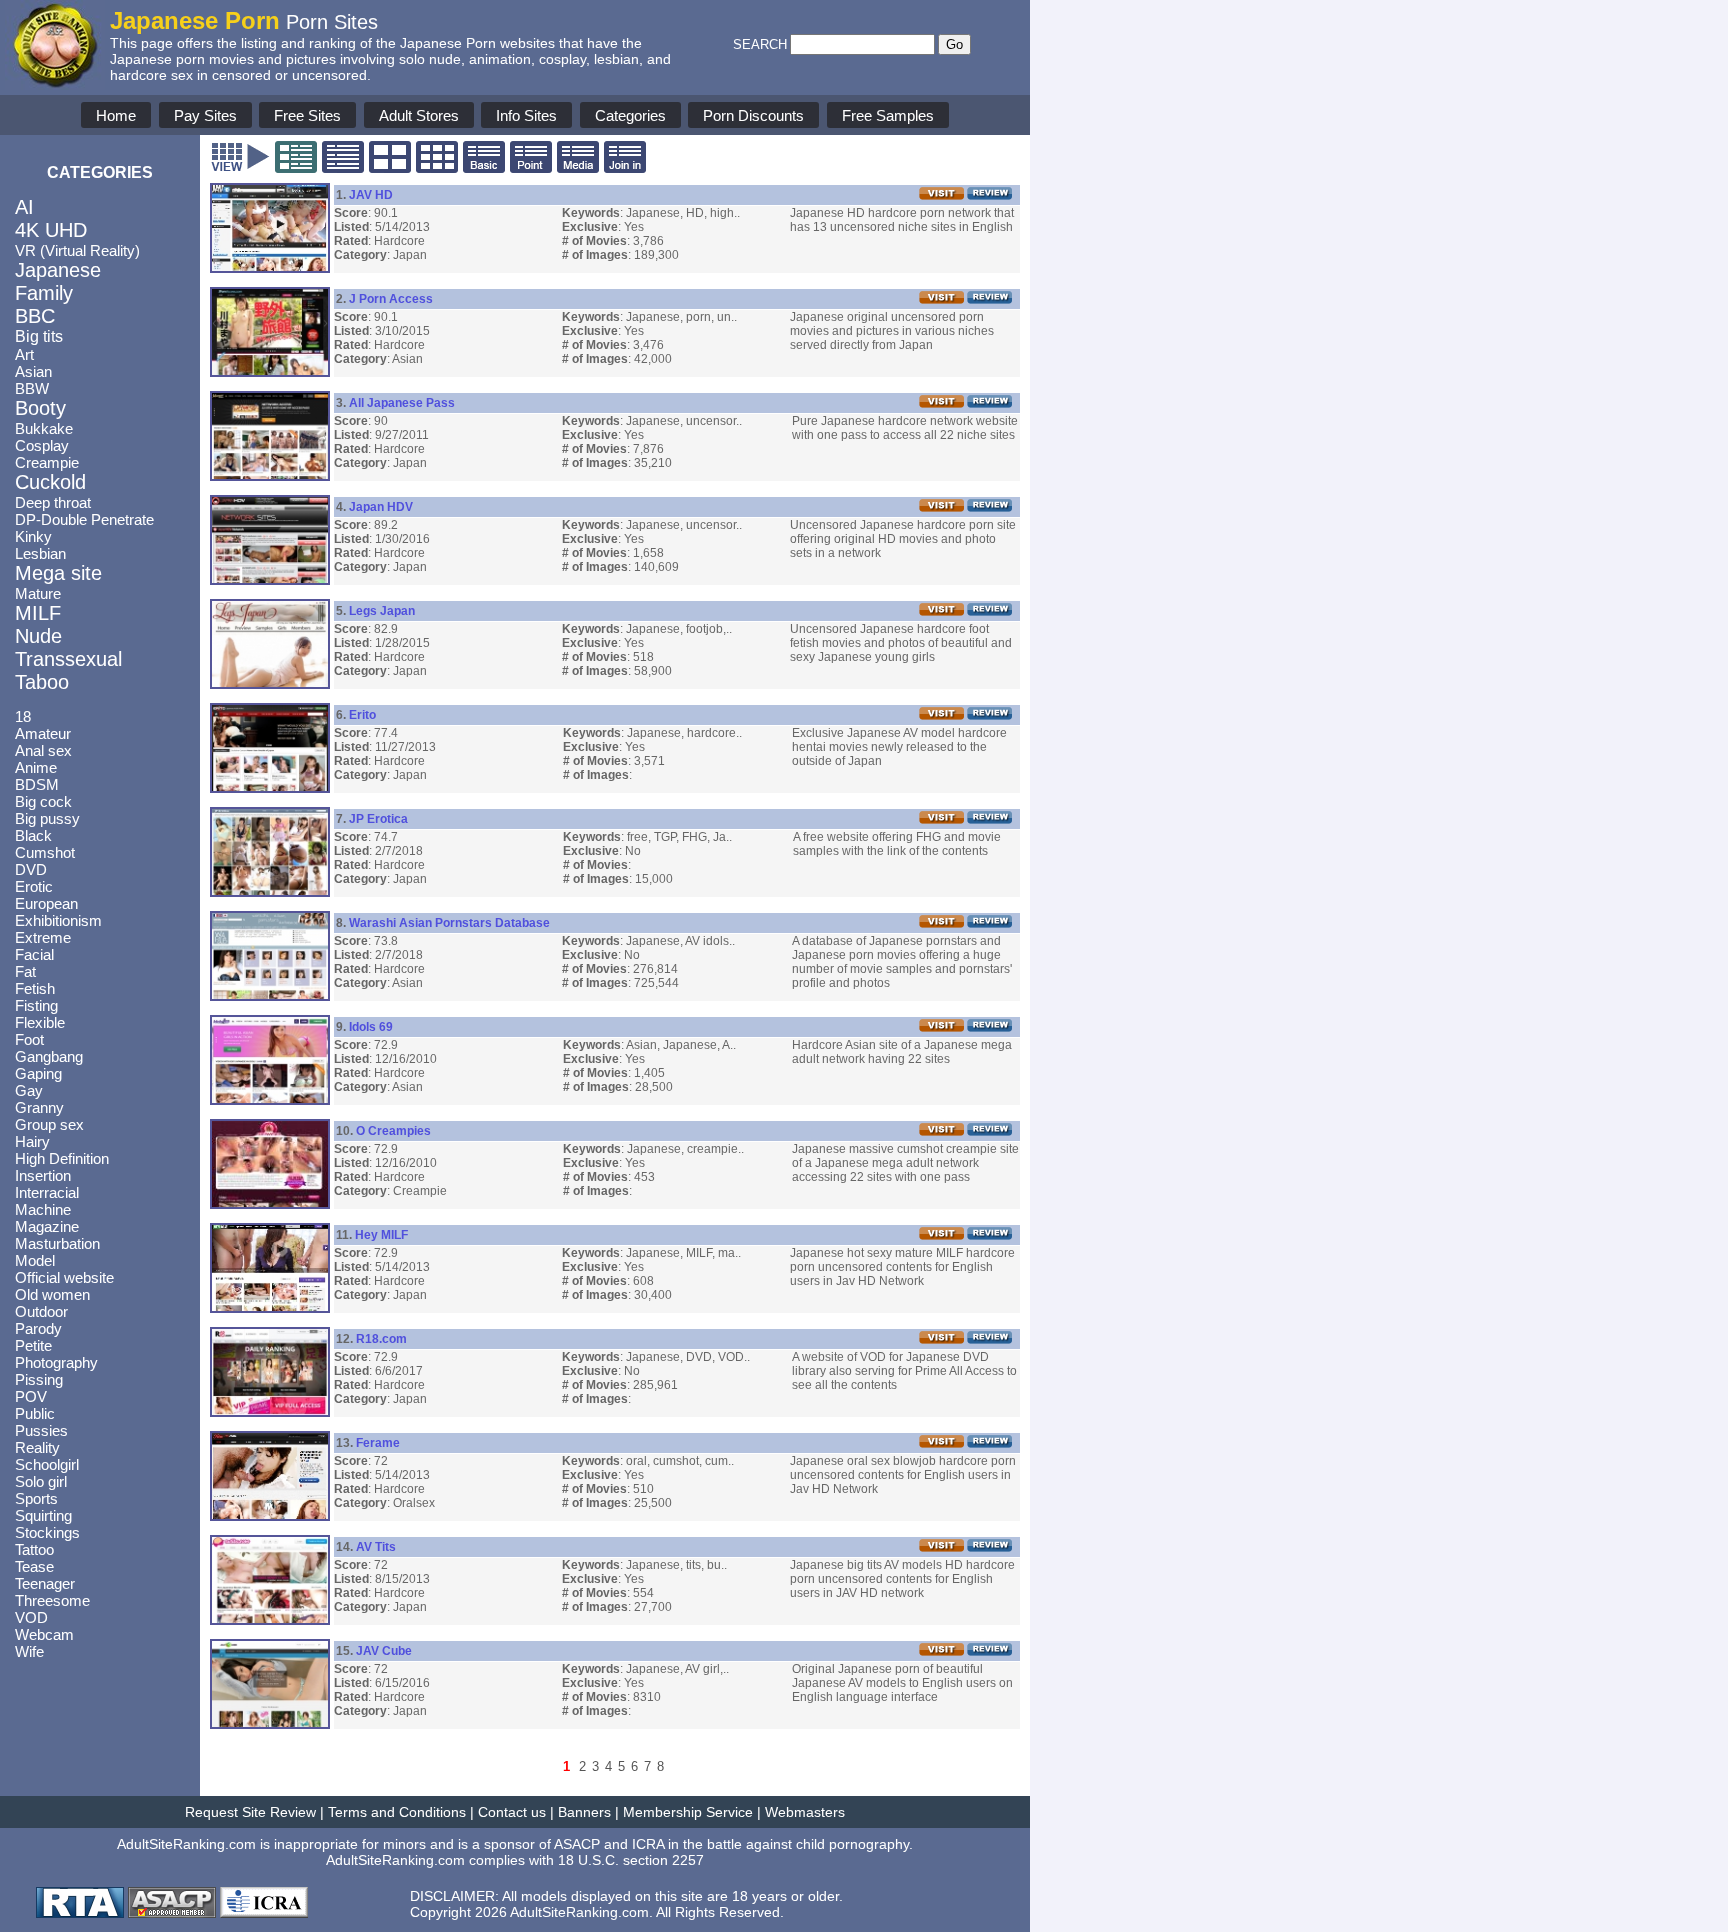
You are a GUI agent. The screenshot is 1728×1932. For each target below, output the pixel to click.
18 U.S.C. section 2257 (631, 1860)
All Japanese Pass (402, 403)
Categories (630, 115)
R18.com (381, 1339)
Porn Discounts (753, 115)
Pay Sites (205, 115)
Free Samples (888, 115)
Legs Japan (382, 611)
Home (116, 115)
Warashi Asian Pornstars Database (449, 923)
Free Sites (307, 115)
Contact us (512, 1812)
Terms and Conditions (397, 1812)
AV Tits (376, 1547)
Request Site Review (250, 1812)
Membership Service (688, 1812)
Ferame (378, 1443)
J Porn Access (391, 299)
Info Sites (526, 115)
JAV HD (371, 195)
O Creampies (393, 1131)
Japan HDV (381, 507)
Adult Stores (419, 115)
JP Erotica (378, 819)
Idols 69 (371, 1027)
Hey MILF (381, 1235)
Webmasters (805, 1812)
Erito (362, 715)
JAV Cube (384, 1651)
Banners (584, 1812)
